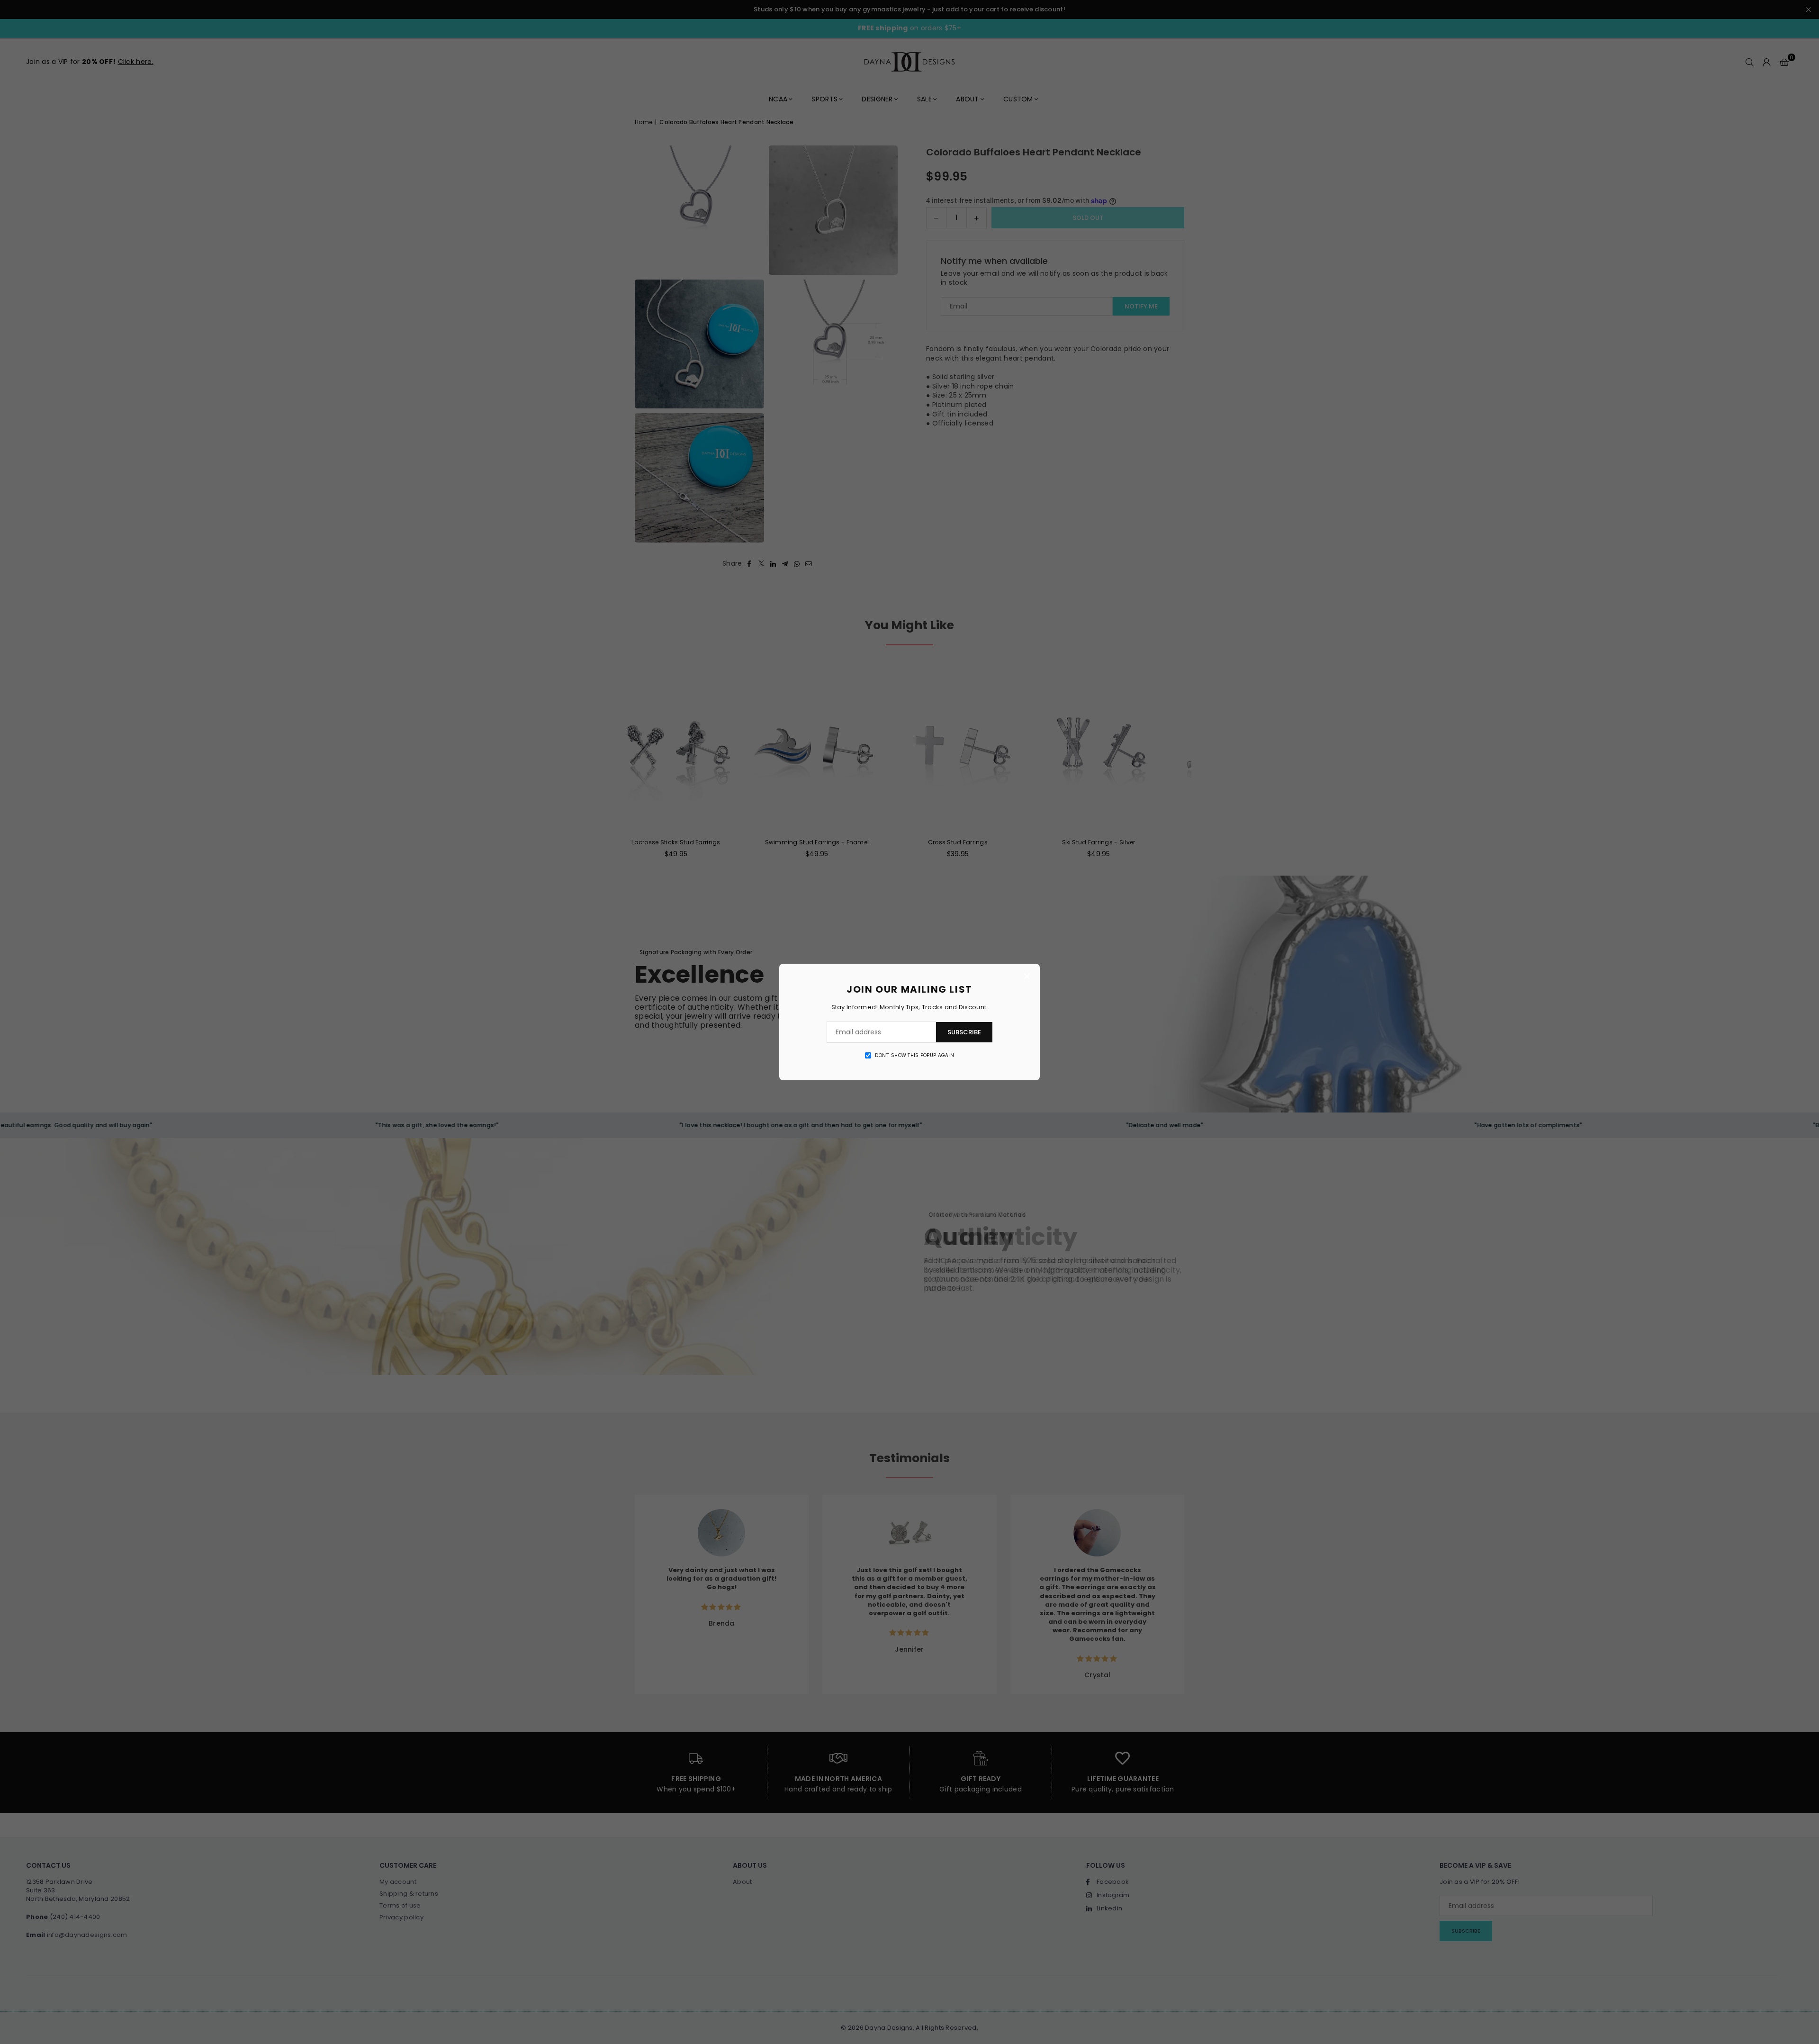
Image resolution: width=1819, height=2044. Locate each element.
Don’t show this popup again (914, 1056)
